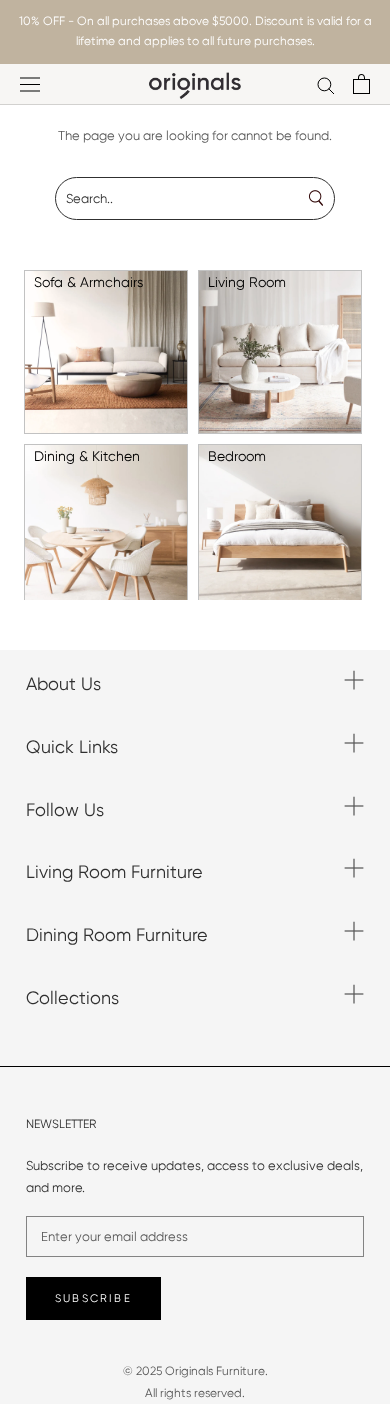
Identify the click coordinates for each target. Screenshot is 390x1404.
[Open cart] (361, 84)
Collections (72, 997)
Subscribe (93, 1298)
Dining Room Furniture (117, 934)
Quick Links (72, 746)
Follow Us (65, 809)
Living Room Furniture (114, 871)
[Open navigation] (30, 84)
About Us (63, 683)
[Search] (326, 84)
